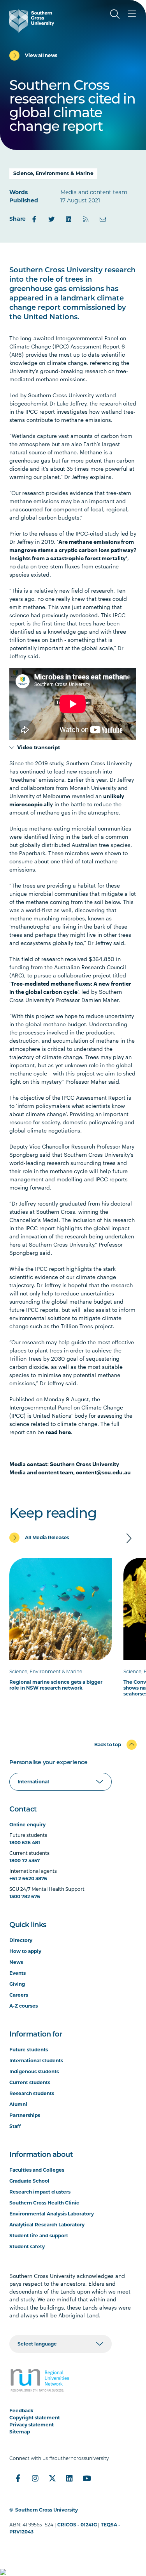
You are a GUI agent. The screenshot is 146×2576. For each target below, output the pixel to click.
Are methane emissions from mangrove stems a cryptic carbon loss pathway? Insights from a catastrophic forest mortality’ (73, 550)
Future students (29, 2050)
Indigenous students (34, 2071)
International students (36, 2061)
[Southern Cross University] (32, 21)
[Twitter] (51, 219)
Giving (17, 1984)
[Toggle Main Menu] (132, 14)
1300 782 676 (25, 1896)
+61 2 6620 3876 (28, 1878)
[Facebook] (34, 219)
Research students (32, 2093)
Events (18, 1973)
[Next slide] (129, 1538)
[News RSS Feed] (86, 219)
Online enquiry (27, 1825)
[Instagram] (35, 2478)
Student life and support (39, 2236)
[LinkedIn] (69, 219)
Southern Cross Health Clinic (44, 2203)
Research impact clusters (40, 2192)
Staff (15, 2126)
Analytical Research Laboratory (47, 2225)
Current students (30, 2082)
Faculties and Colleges (37, 2170)
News (16, 1962)
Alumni (18, 2104)
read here (58, 1432)
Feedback (21, 2411)
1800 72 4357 (25, 1861)
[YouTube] (86, 2478)
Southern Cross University (47, 2510)
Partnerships (25, 2115)
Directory (21, 1940)
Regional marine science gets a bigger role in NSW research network (56, 1685)
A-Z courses (24, 2006)
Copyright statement (35, 2418)
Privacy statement (32, 2425)
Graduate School (29, 2181)
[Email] (103, 219)
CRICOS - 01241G (77, 2525)
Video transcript (37, 747)
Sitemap (20, 2432)
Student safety (27, 2246)
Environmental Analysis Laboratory (52, 2214)
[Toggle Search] (115, 14)
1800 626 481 (25, 1843)
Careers (19, 1995)
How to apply (25, 1951)
